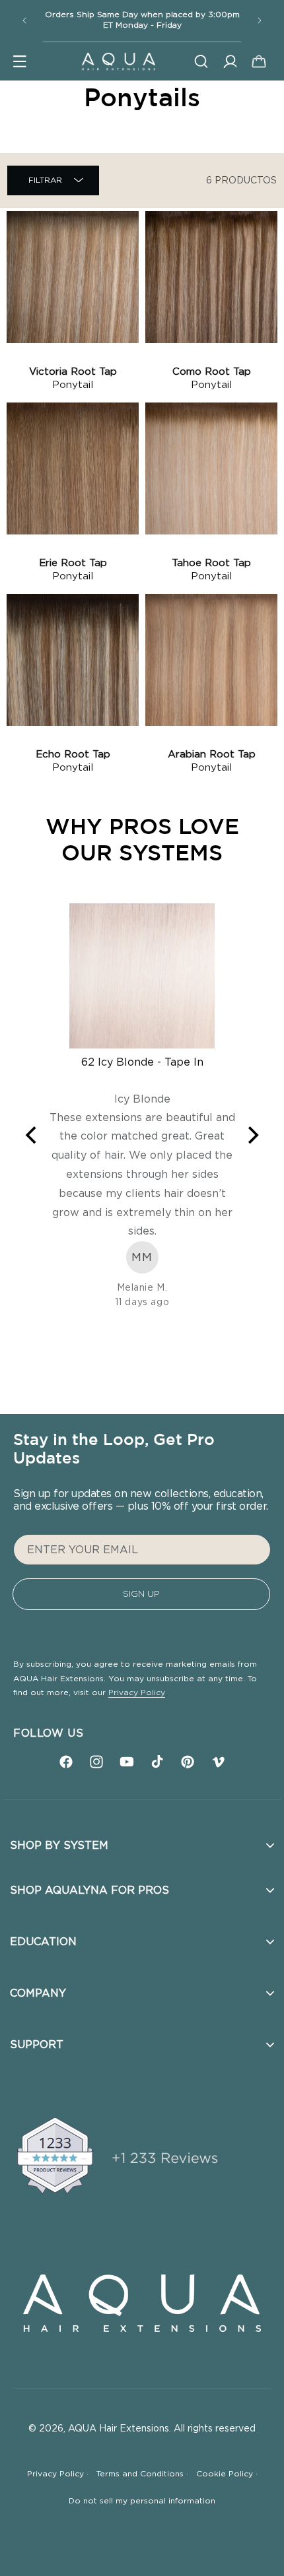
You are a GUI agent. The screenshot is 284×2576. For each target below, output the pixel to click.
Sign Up (141, 1594)
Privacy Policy (137, 1692)
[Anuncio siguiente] (260, 20)
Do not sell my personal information (142, 2501)
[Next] (252, 1136)
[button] (20, 61)
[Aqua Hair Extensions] (118, 61)
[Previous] (32, 1136)
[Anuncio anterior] (24, 20)
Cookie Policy (227, 2474)
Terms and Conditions (142, 2474)
